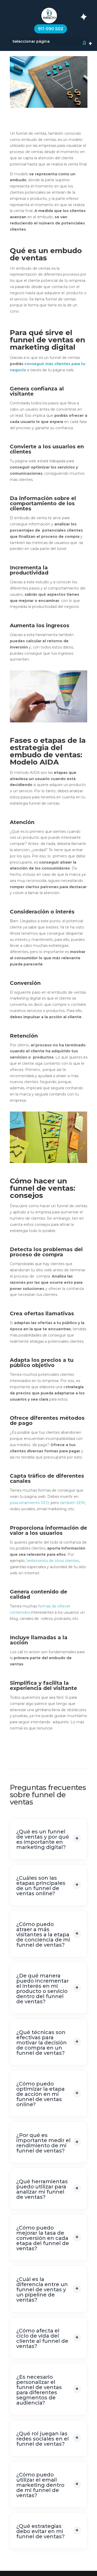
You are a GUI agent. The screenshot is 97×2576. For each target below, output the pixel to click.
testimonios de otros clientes (53, 1561)
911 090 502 (51, 29)
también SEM (72, 1503)
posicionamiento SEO (29, 1503)
